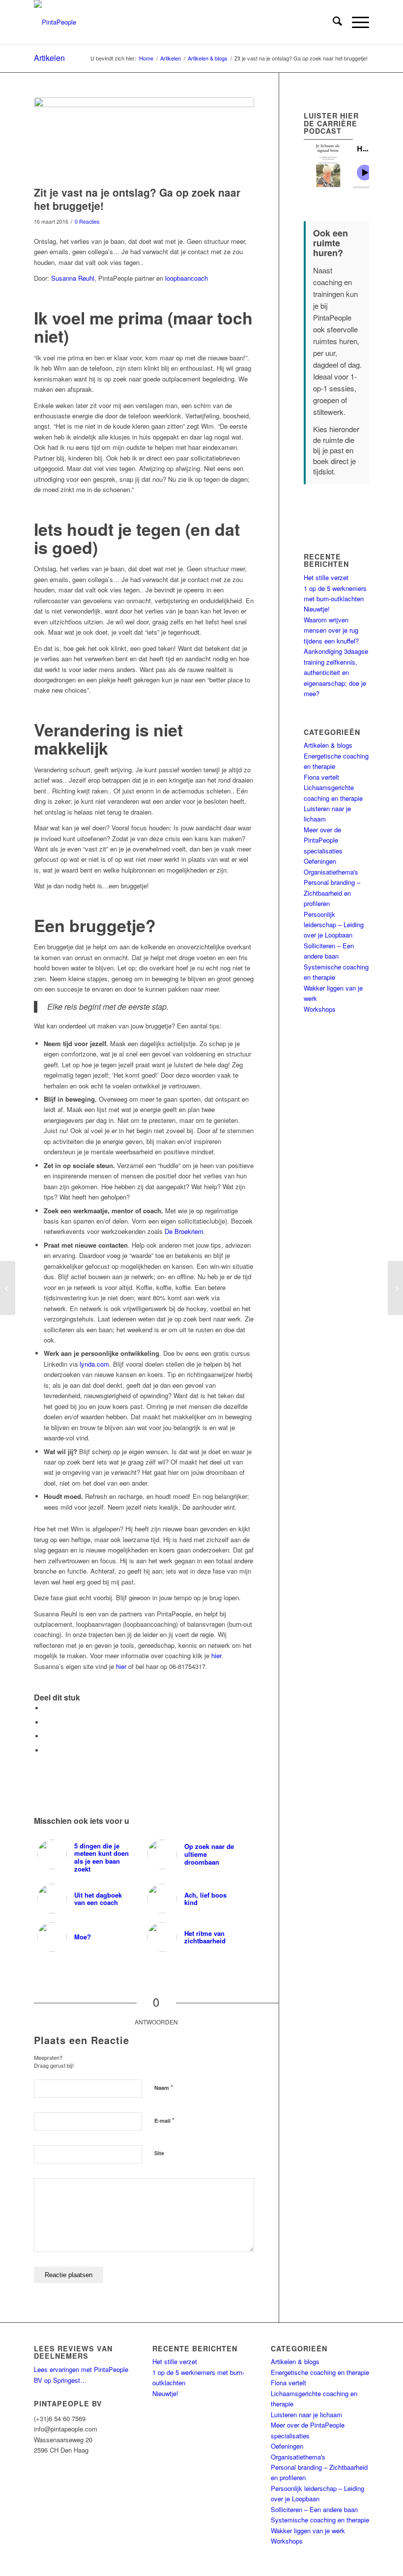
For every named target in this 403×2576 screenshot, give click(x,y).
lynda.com (94, 1364)
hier (121, 1666)
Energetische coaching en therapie (320, 2372)
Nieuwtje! (317, 609)
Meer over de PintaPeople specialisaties (323, 840)
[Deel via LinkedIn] (46, 1736)
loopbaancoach (187, 278)
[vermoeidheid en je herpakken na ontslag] (144, 139)
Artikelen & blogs (328, 745)
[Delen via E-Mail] (46, 1750)
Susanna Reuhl (73, 278)
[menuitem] (332, 22)
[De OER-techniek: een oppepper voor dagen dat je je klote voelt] (395, 1288)
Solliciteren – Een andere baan (314, 2509)
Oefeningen (320, 861)
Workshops (320, 1009)
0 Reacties (87, 221)
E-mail (164, 2120)
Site (159, 2153)
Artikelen (49, 58)
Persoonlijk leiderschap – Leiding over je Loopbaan (334, 925)
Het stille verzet (326, 577)
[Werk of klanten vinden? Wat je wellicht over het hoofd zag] (8, 1288)
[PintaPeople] (55, 22)
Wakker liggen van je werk (308, 2531)
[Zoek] (332, 22)
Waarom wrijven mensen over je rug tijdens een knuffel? (331, 630)
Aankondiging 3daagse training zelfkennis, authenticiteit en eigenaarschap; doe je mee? (336, 672)
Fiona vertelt (321, 777)
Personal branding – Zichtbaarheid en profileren (332, 893)
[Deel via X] (46, 1722)
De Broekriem (184, 1231)
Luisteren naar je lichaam (306, 2415)
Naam (164, 2087)
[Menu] (356, 22)
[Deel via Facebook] (46, 1708)
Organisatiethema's (331, 872)
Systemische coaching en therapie (320, 2520)
